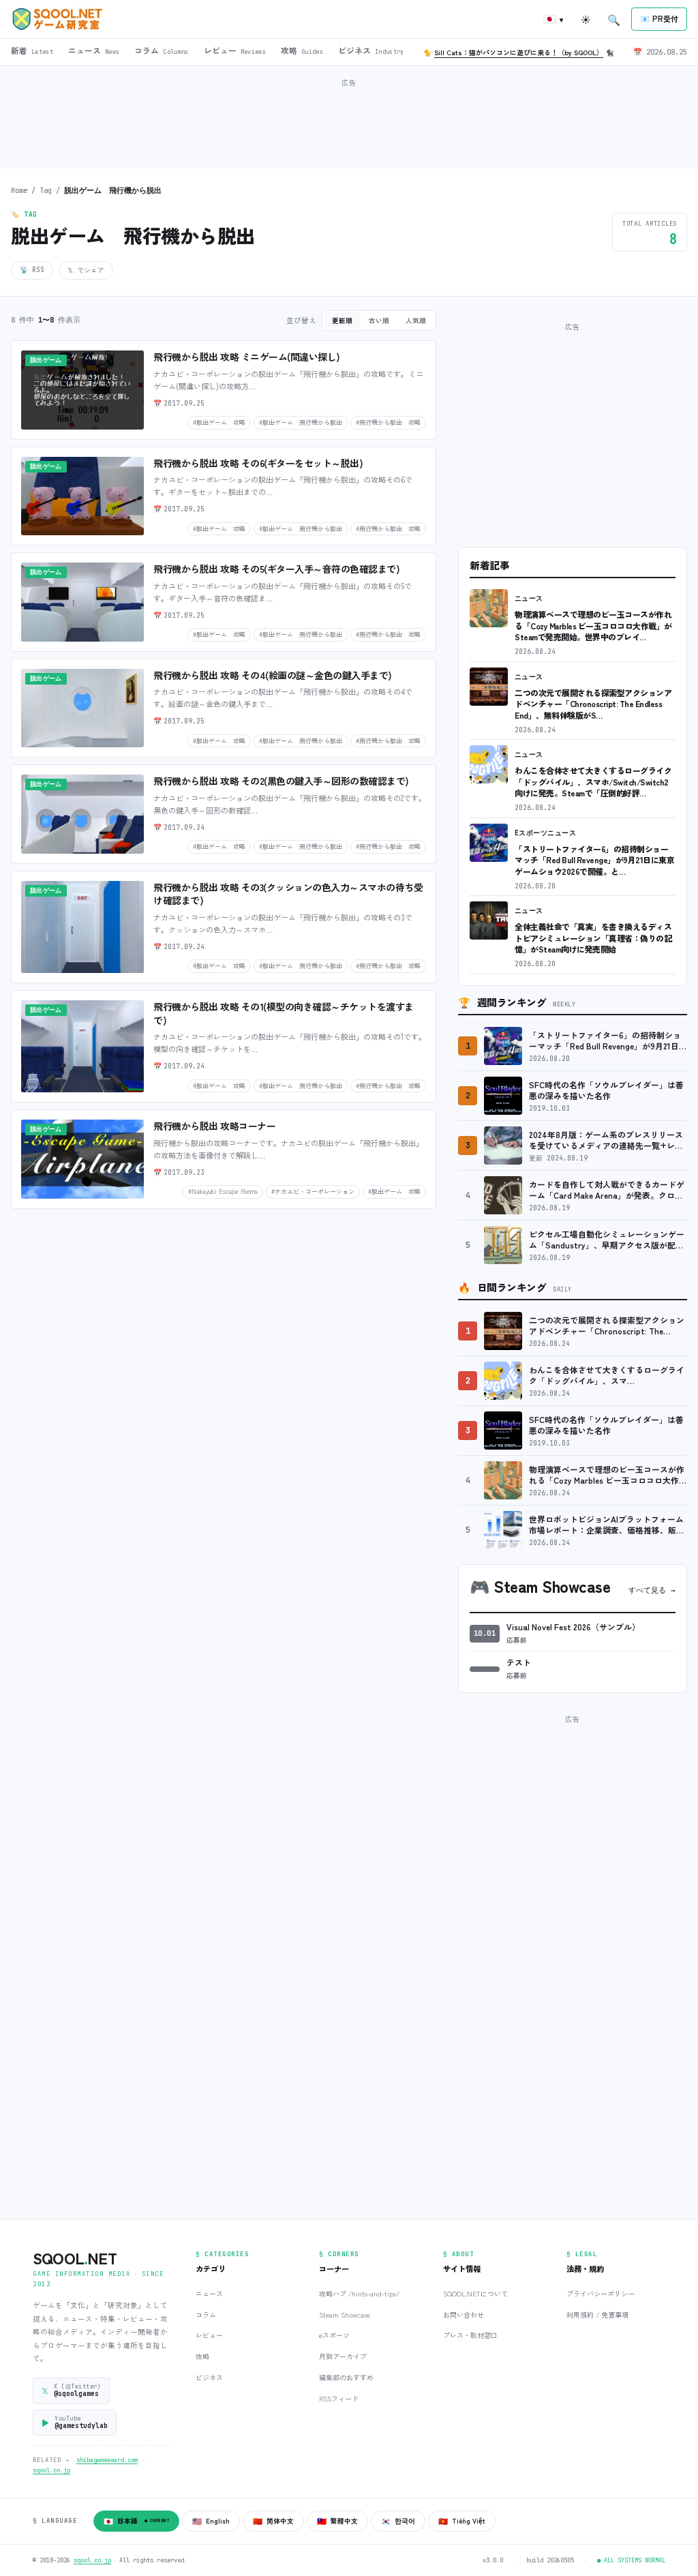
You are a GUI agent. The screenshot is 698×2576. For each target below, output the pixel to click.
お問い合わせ (464, 2315)
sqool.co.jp (51, 2470)
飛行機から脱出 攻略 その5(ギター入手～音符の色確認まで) (276, 569)
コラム (206, 2315)
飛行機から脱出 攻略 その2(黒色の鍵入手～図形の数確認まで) (281, 781)
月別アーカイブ (343, 2356)
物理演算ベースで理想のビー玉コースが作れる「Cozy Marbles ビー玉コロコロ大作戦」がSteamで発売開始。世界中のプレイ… (593, 625)
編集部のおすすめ (346, 2377)
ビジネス (209, 2377)
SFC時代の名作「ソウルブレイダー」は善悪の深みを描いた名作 (606, 1091)
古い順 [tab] (379, 320)
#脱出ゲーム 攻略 (219, 422)
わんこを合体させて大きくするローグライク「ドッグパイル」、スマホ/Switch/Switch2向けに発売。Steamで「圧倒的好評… (593, 781)
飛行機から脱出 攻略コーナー (214, 1126)
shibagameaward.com (107, 2460)
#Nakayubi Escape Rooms (223, 1191)
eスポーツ (334, 2335)
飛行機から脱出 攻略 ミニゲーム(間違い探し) (247, 357)
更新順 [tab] (342, 320)
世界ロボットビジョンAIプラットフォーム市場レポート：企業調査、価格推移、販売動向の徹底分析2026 (607, 1525)
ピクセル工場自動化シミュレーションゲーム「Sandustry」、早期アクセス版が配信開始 (607, 1240)
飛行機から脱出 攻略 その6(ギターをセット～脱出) (258, 463)
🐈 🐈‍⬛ (519, 52)
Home (19, 190)
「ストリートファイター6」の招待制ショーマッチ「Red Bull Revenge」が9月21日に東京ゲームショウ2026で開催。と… (594, 860)
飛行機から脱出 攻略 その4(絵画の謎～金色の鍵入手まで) (273, 675)
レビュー (209, 2335)
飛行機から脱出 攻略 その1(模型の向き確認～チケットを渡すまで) (284, 1013)
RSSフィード (339, 2398)
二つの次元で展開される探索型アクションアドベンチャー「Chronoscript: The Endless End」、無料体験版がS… (593, 704)
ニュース (529, 598)
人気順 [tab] (416, 320)
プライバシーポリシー (601, 2293)
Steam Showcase (345, 2315)
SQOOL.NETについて (475, 2293)
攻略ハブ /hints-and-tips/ (359, 2293)
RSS (32, 270)
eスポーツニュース (545, 833)
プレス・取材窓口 (470, 2335)
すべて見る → (652, 1590)
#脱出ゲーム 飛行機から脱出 (301, 422)
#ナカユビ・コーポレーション (313, 1191)
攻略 (202, 2356)
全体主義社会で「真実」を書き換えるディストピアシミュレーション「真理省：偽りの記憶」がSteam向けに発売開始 (593, 938)
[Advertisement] (349, 122)
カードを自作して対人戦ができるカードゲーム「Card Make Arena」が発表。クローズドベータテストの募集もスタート (607, 1190)
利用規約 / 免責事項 (597, 2315)
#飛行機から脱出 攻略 (388, 422)
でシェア (86, 270)
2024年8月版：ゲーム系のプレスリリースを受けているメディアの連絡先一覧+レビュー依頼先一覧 (606, 1140)
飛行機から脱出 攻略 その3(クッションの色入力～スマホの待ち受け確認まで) (288, 894)
